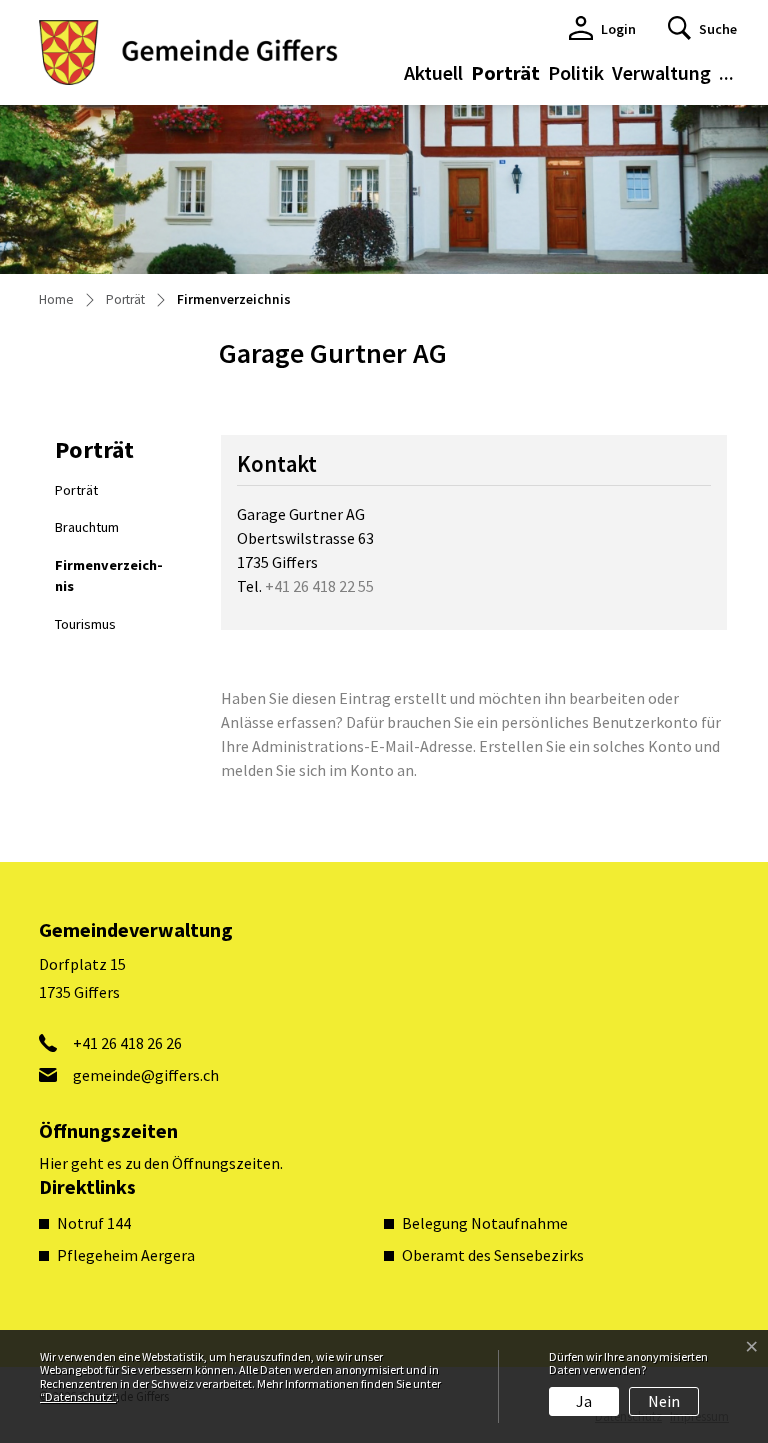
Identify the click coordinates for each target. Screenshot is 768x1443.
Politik (576, 72)
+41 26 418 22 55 (319, 586)
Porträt (505, 72)
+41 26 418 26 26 (127, 1043)
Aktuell (433, 72)
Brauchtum (87, 527)
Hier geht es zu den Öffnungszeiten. (161, 1163)
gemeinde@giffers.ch (146, 1075)
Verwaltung (661, 72)
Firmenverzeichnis (109, 581)
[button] (702, 28)
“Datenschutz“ (78, 1396)
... (726, 72)
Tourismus (85, 624)
